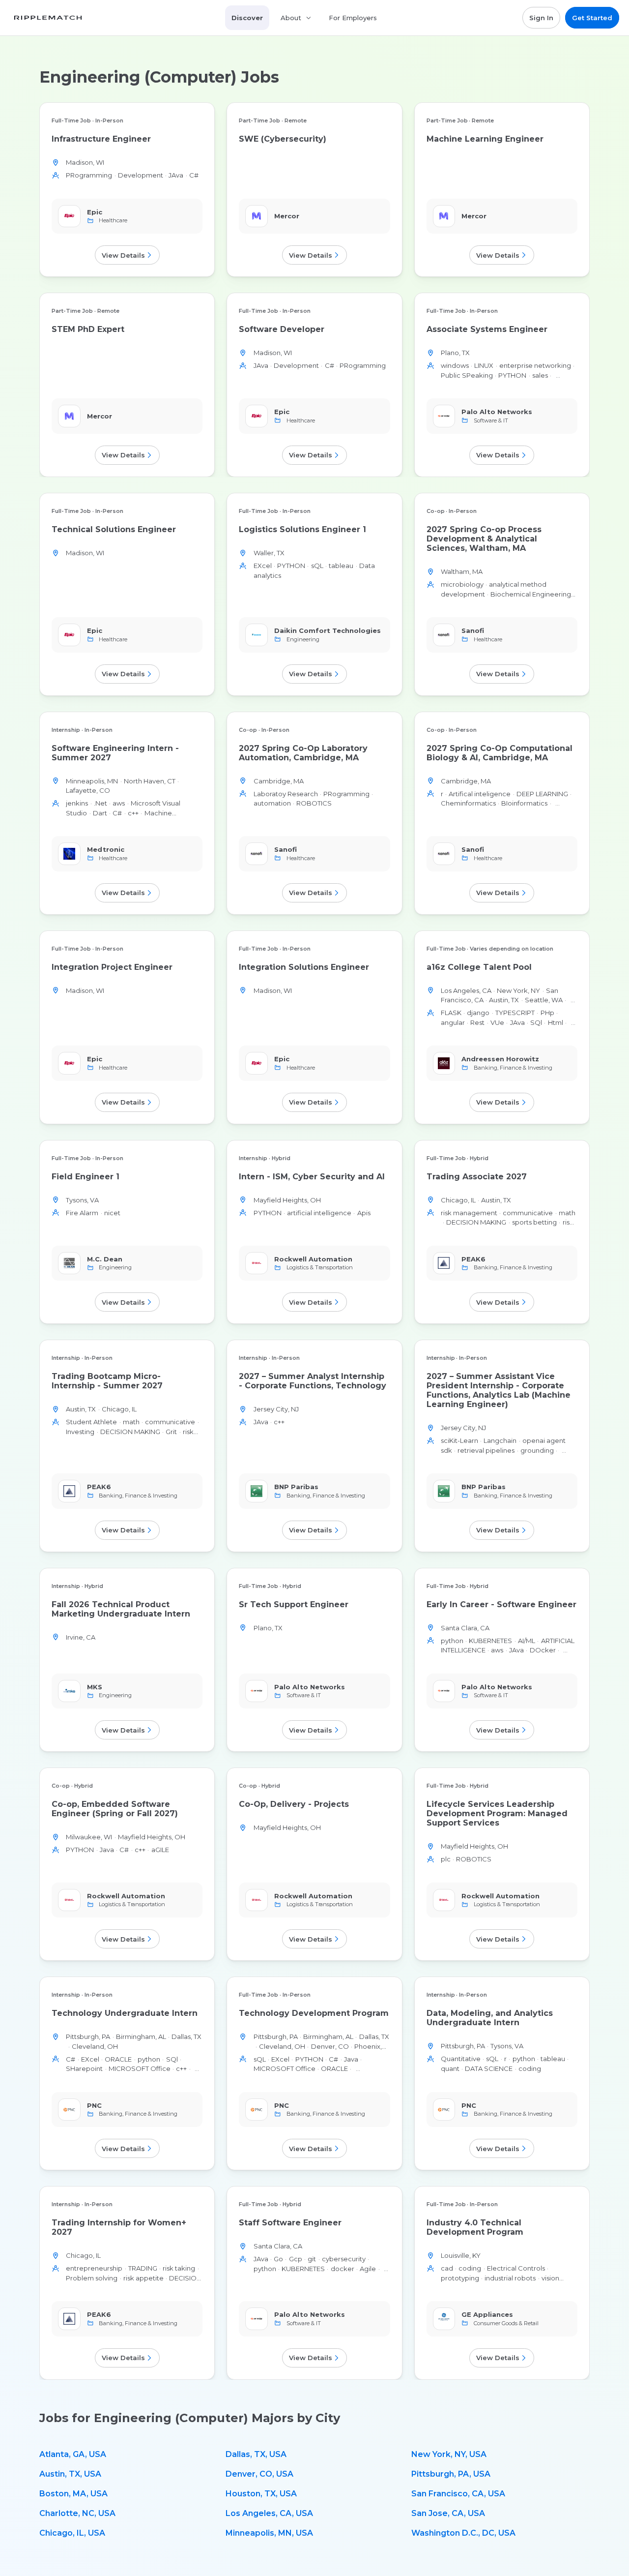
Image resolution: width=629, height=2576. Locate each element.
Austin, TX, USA (70, 2474)
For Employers (353, 18)
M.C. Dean (105, 1258)
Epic (95, 212)
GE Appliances (487, 2314)
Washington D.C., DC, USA (463, 2533)
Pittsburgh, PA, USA (451, 2474)
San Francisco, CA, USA (458, 2494)
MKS (95, 1686)
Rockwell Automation (313, 1258)
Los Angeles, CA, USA (269, 2513)
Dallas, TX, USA (256, 2454)
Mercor (287, 216)
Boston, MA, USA (73, 2494)
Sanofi (473, 630)
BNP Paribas (296, 1487)
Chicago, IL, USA (72, 2533)
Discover (247, 18)
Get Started (592, 18)
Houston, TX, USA (261, 2494)
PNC (94, 2105)
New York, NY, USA (449, 2454)
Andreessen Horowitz (500, 1059)
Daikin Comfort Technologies (328, 630)
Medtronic (106, 849)
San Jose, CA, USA (448, 2513)
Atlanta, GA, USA (73, 2454)
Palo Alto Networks (497, 412)
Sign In (541, 18)
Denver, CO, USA (259, 2474)
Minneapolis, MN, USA (269, 2533)
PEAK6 (473, 1258)
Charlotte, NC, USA (77, 2513)
